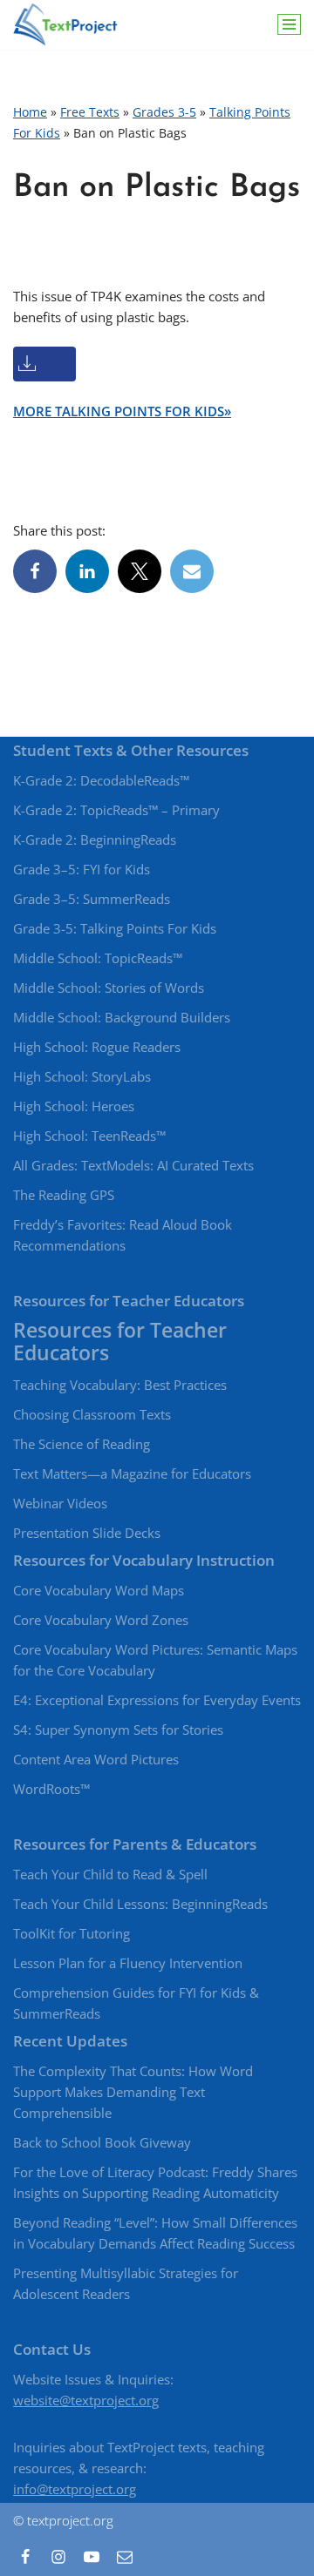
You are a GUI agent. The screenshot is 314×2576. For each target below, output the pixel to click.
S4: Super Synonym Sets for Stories (118, 1730)
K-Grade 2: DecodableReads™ (101, 780)
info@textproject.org (75, 2489)
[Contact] (125, 2557)
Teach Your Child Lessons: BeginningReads (140, 1904)
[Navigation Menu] (289, 24)
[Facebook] (35, 571)
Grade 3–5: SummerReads (92, 899)
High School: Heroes (74, 1106)
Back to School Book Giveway (102, 2142)
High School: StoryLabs (82, 1076)
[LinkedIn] (87, 571)
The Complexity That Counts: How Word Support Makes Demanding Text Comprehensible (133, 2092)
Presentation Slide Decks (87, 1533)
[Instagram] (58, 2557)
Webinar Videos (60, 1503)
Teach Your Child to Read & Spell (110, 1874)
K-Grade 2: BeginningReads (95, 840)
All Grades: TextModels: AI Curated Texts (133, 1165)
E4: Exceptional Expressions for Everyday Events (157, 1700)
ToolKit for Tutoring (72, 1933)
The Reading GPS (64, 1195)
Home (30, 112)
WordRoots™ (51, 1789)
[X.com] (140, 571)
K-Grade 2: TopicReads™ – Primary (116, 810)
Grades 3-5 (164, 112)
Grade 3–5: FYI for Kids (82, 869)
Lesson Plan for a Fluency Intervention (128, 1963)
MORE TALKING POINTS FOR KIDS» (122, 411)
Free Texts (90, 112)
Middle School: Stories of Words (109, 988)
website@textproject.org (86, 2400)
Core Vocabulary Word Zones (101, 1620)
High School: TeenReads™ (89, 1136)
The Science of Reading (82, 1444)
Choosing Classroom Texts (92, 1414)
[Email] (192, 571)
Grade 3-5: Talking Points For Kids (115, 928)
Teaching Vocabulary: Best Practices (120, 1385)
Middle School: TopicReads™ (98, 958)
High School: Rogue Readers (97, 1047)
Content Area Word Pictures (96, 1759)
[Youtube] (92, 2557)
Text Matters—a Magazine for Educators (132, 1473)
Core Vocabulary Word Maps (99, 1590)
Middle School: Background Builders (122, 1017)
